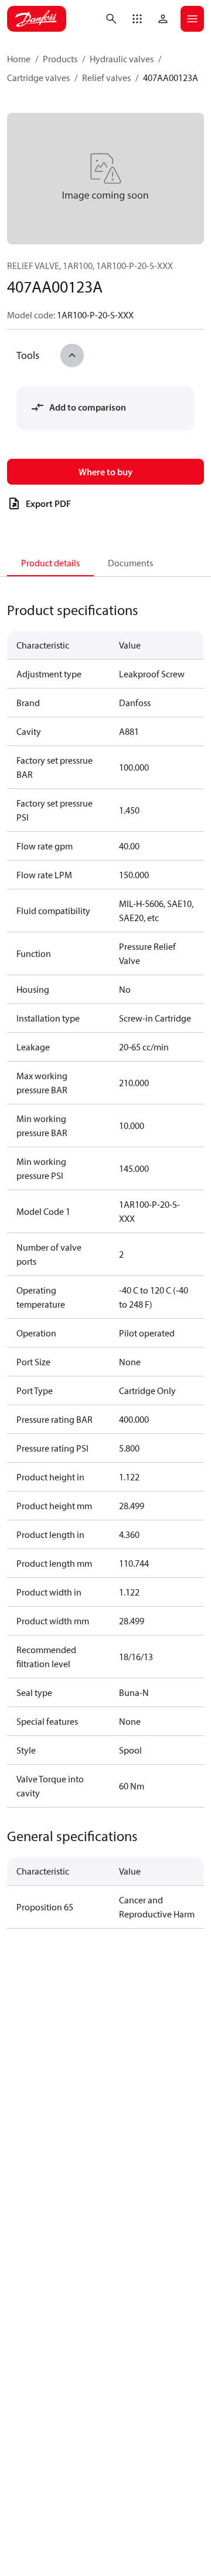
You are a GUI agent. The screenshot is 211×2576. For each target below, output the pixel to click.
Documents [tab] (130, 563)
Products (60, 59)
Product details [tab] (50, 563)
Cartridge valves (38, 78)
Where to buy (105, 472)
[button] (137, 19)
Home (19, 59)
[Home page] (37, 19)
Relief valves (106, 78)
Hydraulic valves (122, 59)
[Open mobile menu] (192, 19)
